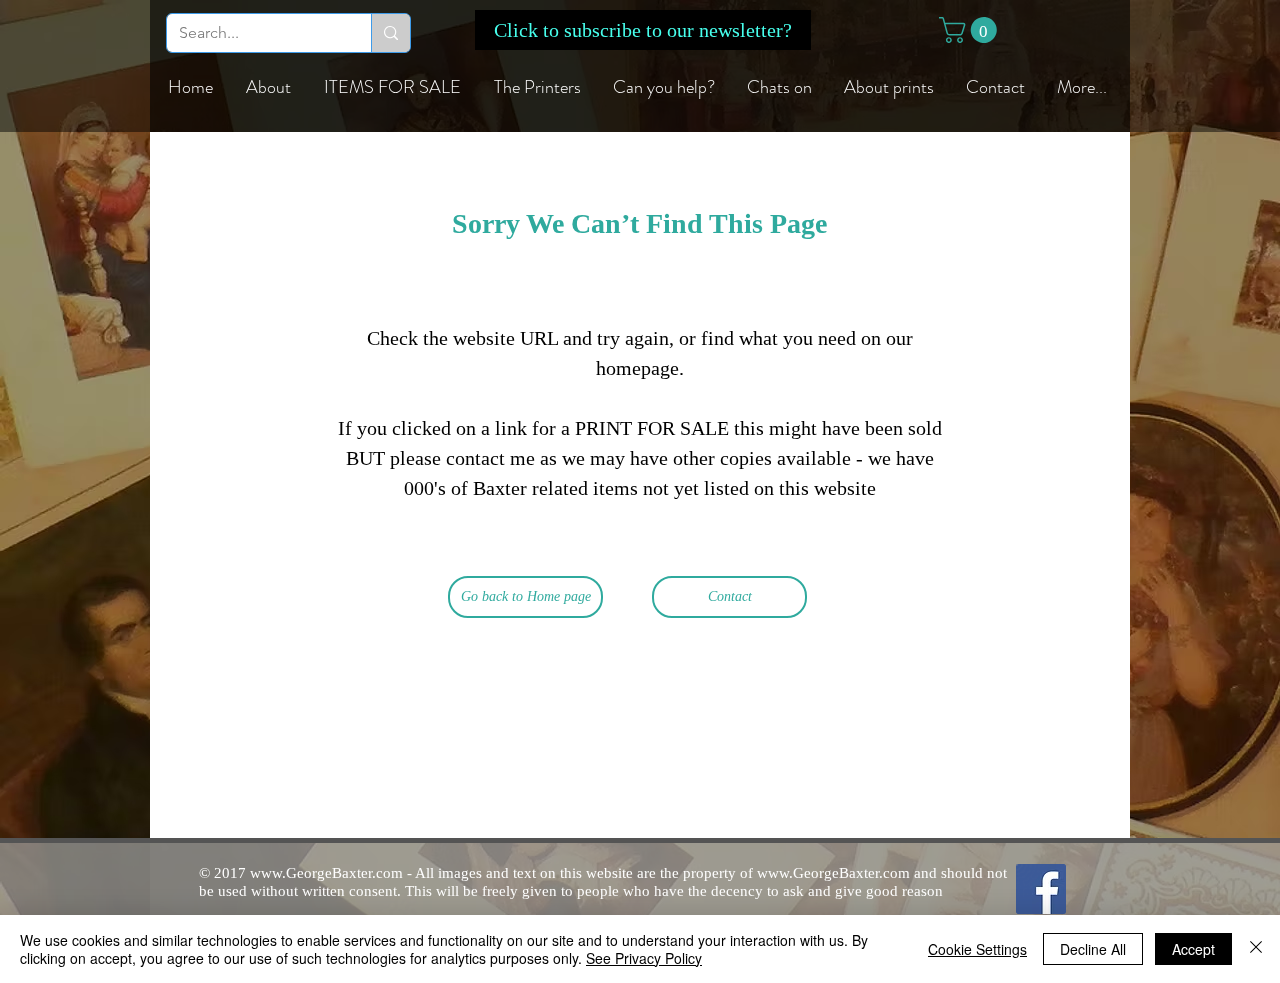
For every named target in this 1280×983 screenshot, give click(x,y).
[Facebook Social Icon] (1041, 889)
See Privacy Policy (644, 958)
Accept (1193, 949)
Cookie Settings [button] (977, 949)
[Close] (1256, 949)
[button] (643, 30)
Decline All (1093, 949)
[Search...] (390, 33)
